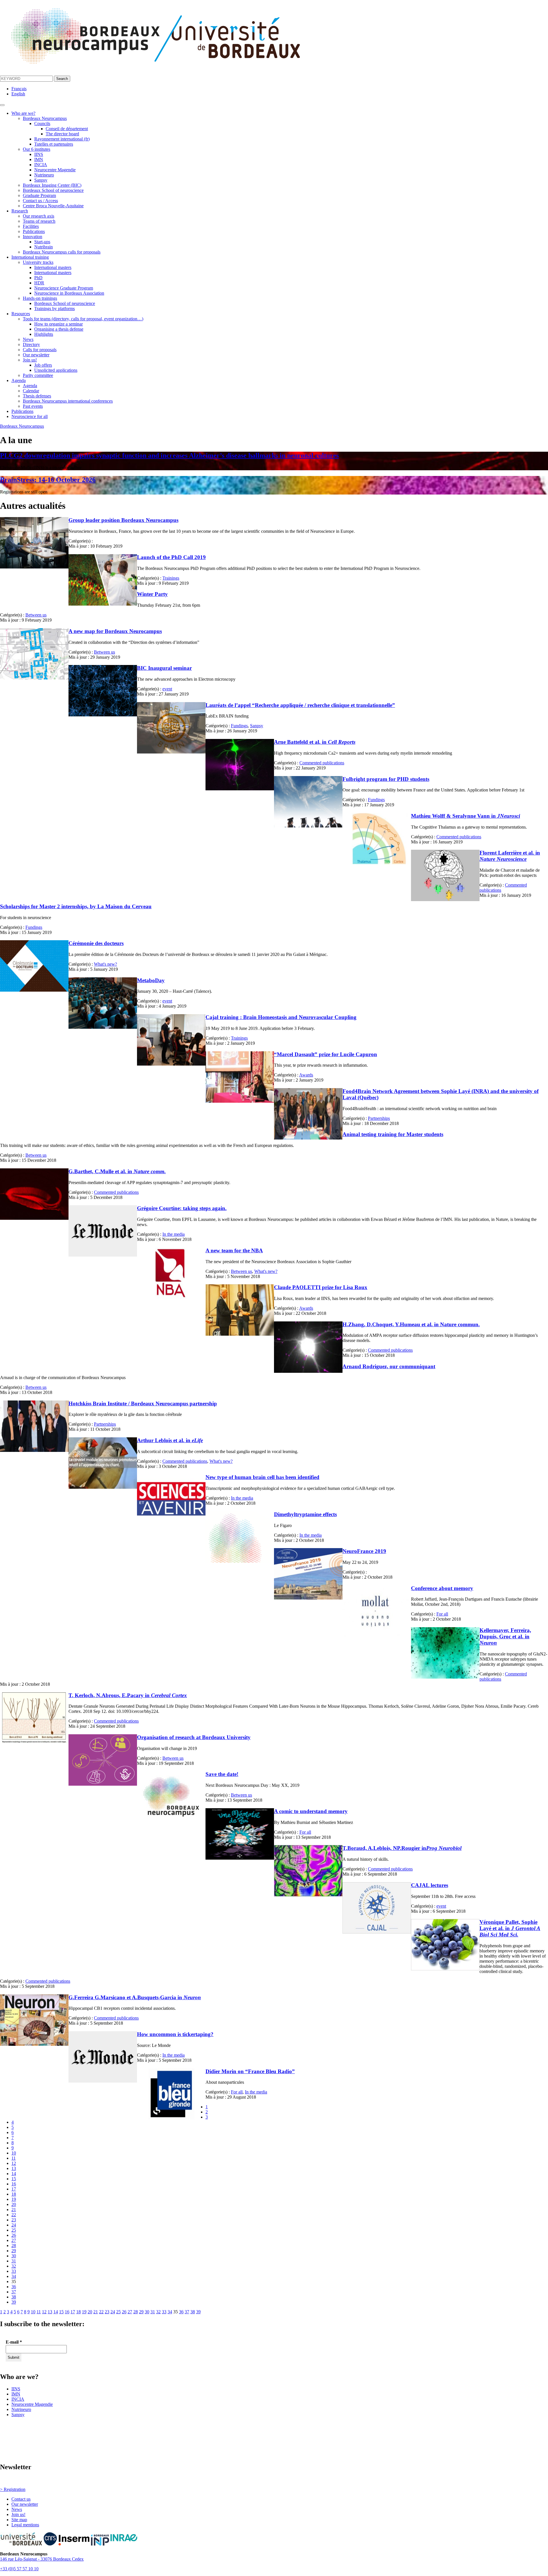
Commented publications (322, 763)
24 (14, 2225)
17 (14, 2189)
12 (14, 2163)
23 (14, 2220)
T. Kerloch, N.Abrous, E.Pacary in (128, 1695)
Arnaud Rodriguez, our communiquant (389, 1366)
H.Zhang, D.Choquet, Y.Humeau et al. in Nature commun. (411, 1324)
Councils (42, 123)
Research (20, 211)
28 (14, 2246)
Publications (34, 231)
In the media (174, 1234)
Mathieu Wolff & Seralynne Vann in (466, 816)
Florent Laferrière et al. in (510, 856)
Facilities (31, 226)
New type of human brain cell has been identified (262, 1477)
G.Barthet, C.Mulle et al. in (117, 1171)
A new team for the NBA (234, 1250)
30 (14, 2256)
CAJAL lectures (430, 1885)
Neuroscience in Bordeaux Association (69, 293)
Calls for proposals (40, 350)
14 (14, 2174)
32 (14, 2266)
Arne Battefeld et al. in (315, 742)
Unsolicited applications (56, 370)
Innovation (33, 237)
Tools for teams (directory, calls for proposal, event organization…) (83, 319)
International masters (53, 267)
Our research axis (39, 216)
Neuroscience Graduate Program (64, 288)
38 (14, 2297)
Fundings (239, 726)
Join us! (30, 360)
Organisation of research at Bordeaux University (194, 1737)
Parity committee (38, 375)
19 (14, 2199)
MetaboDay (151, 980)
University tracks (38, 262)
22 (14, 2215)
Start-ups (42, 242)
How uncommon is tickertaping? (175, 2034)
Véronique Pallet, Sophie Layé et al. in (510, 1928)
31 (14, 2261)
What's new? (105, 964)
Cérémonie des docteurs (96, 943)
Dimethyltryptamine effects (305, 1514)
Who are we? (23, 113)
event (167, 689)
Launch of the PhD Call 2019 (171, 557)
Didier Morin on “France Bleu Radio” (250, 2071)
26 (14, 2235)
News (28, 339)
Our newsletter (36, 355)
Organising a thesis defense (59, 329)
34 (14, 2276)
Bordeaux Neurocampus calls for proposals (62, 252)
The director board (62, 134)
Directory (31, 344)
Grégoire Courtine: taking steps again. (182, 1208)
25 (14, 2230)
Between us (36, 615)
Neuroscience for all (30, 416)
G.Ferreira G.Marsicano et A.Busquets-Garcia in (135, 1997)
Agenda (19, 380)
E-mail (14, 2342)
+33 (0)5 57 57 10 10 (19, 2569)
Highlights (44, 334)
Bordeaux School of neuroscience (53, 190)
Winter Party (152, 594)
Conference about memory (442, 1588)
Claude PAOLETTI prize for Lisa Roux (321, 1287)
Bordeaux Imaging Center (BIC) (52, 185)
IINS (39, 154)
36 (14, 2287)
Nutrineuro (44, 175)
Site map (19, 2520)
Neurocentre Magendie (55, 170)
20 (14, 2204)
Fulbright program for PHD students (386, 779)
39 (14, 2302)
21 (14, 2210)
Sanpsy (41, 180)
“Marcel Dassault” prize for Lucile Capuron (326, 1054)
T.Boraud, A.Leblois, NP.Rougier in (402, 1848)
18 (14, 2194)
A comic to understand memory (311, 1811)
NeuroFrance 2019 (364, 1551)
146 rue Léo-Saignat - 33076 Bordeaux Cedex (42, 2559)
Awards (306, 1075)
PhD (38, 278)
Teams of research (39, 221)
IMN (39, 159)
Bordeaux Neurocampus (45, 118)
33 (14, 2271)
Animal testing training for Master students (393, 1134)
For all (442, 1614)
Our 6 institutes (37, 149)
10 (14, 2153)
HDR (39, 283)
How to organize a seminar (59, 324)
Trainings (171, 578)
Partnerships (379, 1118)
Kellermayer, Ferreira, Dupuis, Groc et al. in (505, 1636)
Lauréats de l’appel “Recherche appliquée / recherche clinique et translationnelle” (300, 705)
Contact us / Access (40, 201)
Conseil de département (67, 129)
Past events (33, 406)
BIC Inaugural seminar (164, 668)
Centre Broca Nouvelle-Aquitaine (53, 206)
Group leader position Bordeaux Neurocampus (123, 520)
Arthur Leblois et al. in (170, 1440)
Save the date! (222, 1774)
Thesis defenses (37, 396)
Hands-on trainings (40, 298)
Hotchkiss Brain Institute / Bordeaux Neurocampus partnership (143, 1403)
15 (14, 2179)
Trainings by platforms (55, 309)
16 (14, 2184)
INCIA (41, 165)
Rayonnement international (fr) (62, 139)
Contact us (21, 2499)
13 (14, 2168)
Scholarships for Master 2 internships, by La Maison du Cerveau (76, 906)
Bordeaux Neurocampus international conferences (68, 401)
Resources (21, 314)
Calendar (31, 391)
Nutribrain (44, 247)
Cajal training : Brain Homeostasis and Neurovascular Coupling (281, 1017)
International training (30, 257)
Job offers (43, 365)
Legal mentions (25, 2525)
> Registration (13, 2489)
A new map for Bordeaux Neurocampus (115, 631)
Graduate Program (39, 195)
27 (14, 2240)
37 (14, 2292)
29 (14, 2251)
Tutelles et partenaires (54, 144)
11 (14, 2158)
